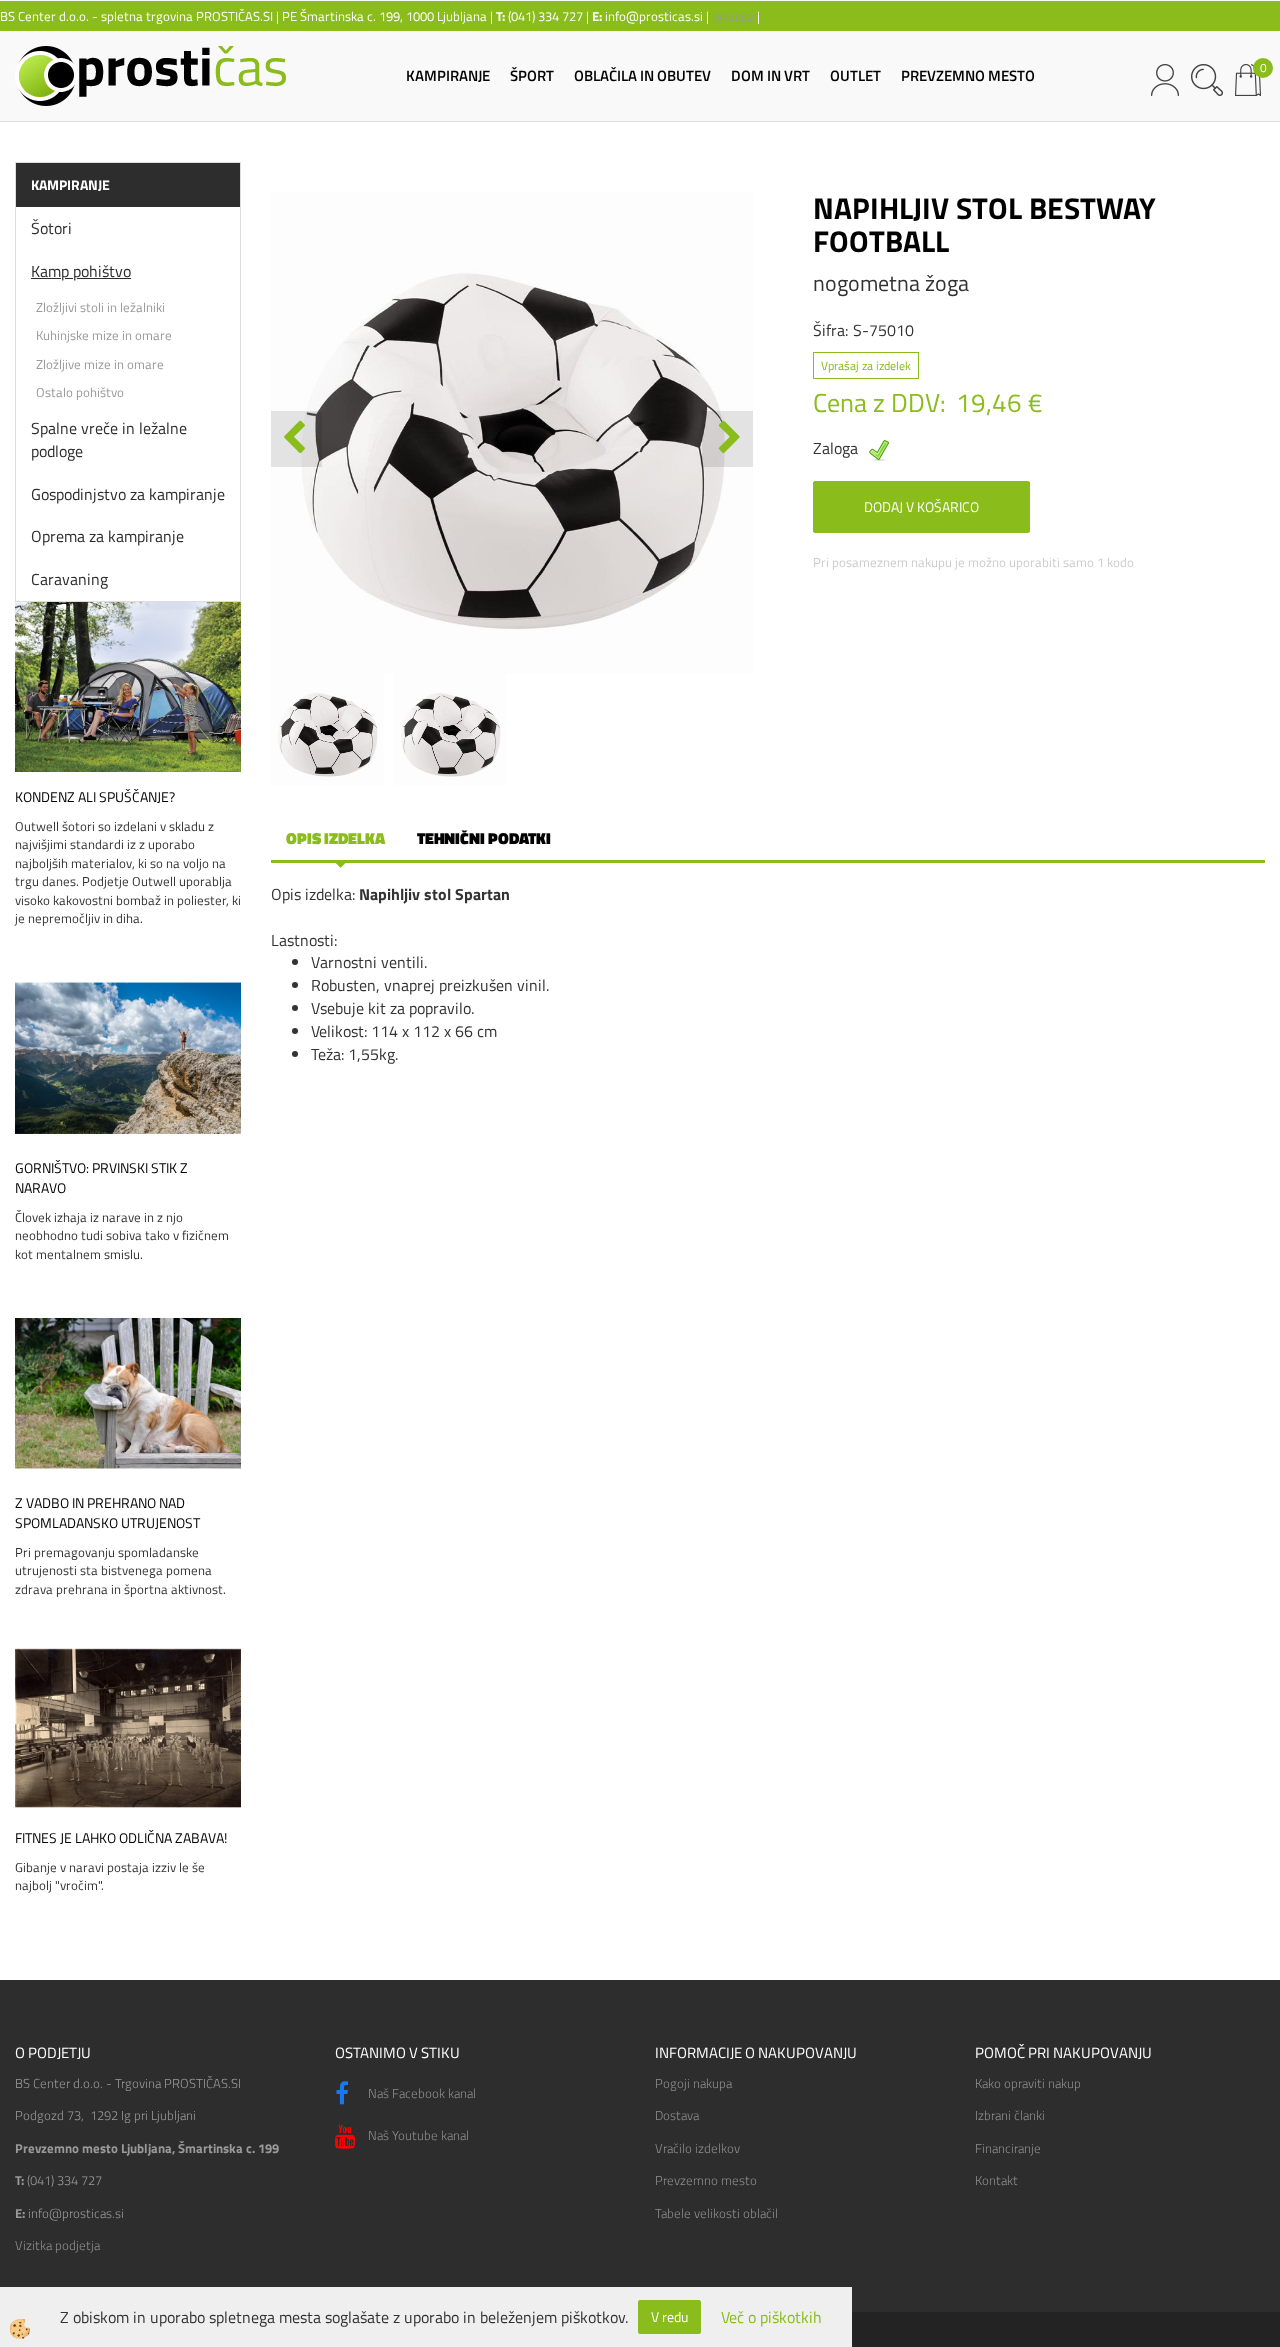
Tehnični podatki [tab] (484, 838)
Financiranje (1008, 2148)
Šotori (51, 228)
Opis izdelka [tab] (335, 838)
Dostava (677, 2115)
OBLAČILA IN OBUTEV (642, 75)
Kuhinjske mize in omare (104, 335)
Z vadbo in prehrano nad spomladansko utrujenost (107, 1513)
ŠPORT (532, 75)
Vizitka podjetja (57, 2245)
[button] (727, 439)
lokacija (733, 16)
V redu (669, 2316)
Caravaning (69, 579)
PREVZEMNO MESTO (968, 75)
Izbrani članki (1010, 2115)
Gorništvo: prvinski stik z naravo (101, 1178)
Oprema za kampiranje (107, 536)
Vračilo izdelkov (697, 2148)
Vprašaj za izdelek (866, 365)
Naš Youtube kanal (417, 2135)
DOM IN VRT (770, 75)
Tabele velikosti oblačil (716, 2213)
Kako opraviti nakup (1028, 2083)
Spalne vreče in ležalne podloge (109, 439)
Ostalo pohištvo (80, 392)
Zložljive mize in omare (100, 364)
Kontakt (996, 2180)
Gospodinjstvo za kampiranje (128, 494)
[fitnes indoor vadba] (128, 1726)
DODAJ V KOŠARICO (921, 506)
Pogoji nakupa (693, 2083)
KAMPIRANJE (448, 75)
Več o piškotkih (771, 2317)
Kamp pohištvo (81, 271)
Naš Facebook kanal (420, 2093)
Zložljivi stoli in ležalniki (100, 307)
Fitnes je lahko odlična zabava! (121, 1838)
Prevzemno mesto (706, 2180)
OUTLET (855, 75)
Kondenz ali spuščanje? (95, 797)
